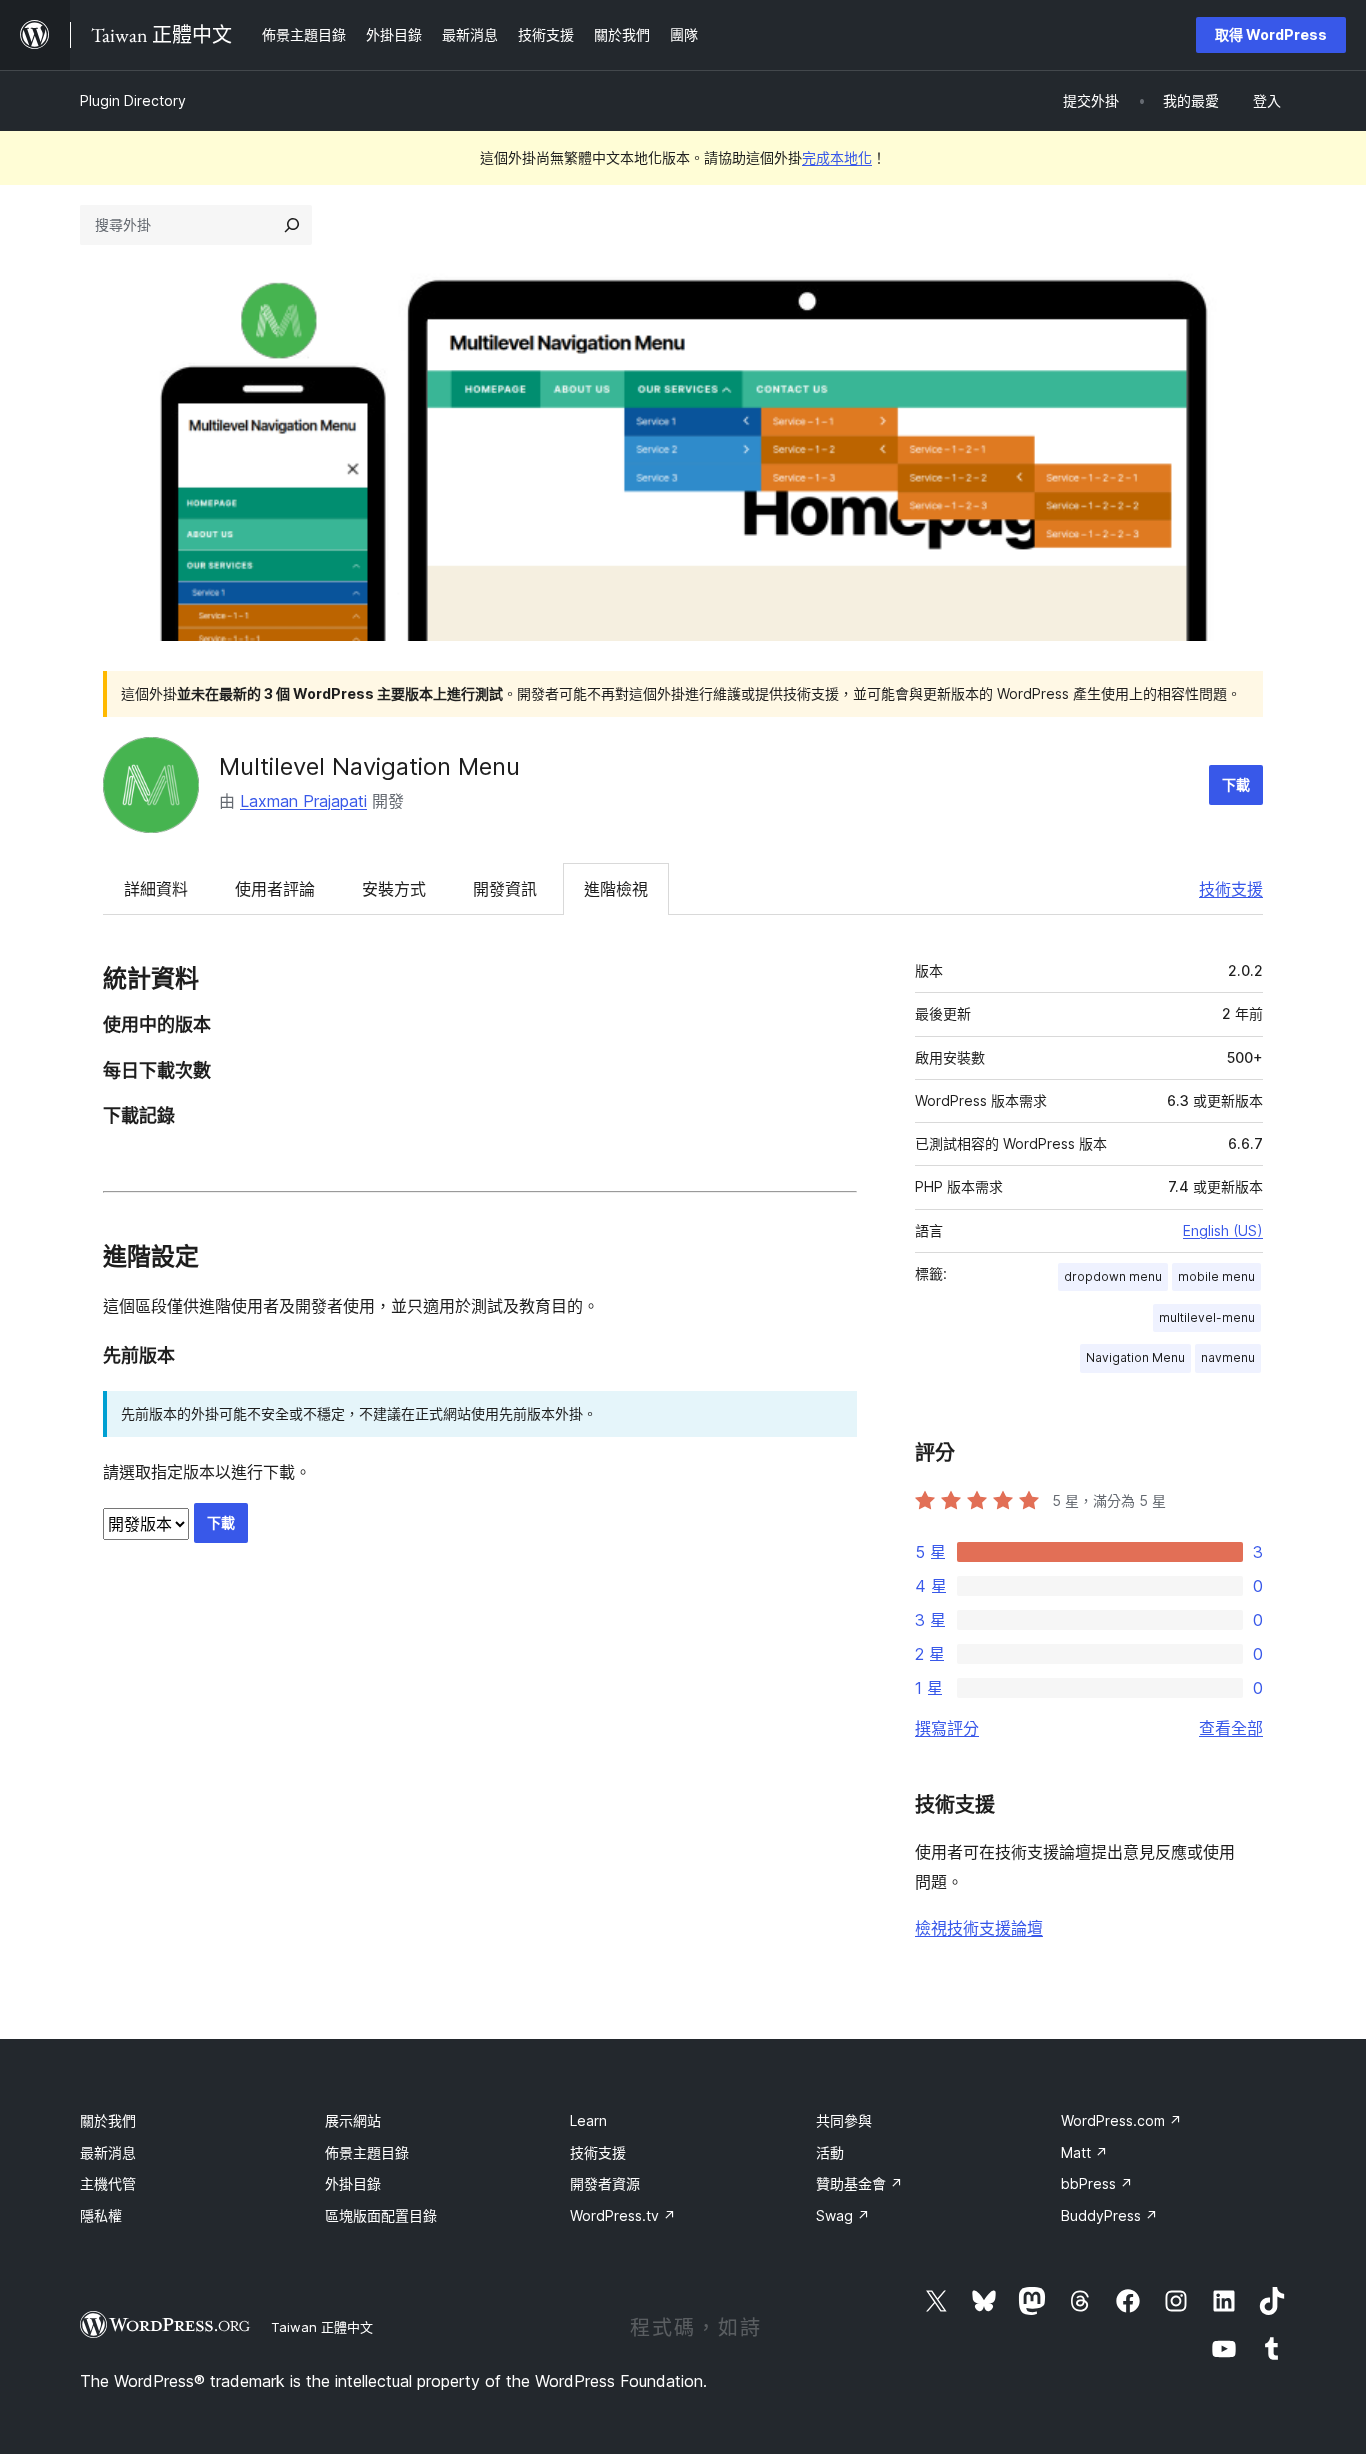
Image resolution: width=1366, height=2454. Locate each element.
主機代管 (108, 2183)
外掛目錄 (353, 2183)
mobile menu (1216, 1276)
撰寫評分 (947, 1728)
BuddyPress (1109, 2215)
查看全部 (1231, 1728)
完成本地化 (837, 157)
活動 (830, 2152)
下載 (1236, 784)
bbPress (1097, 2183)
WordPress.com (1121, 2120)
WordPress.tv (623, 2215)
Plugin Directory (133, 100)
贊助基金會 (859, 2183)
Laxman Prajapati (303, 801)
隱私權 (101, 2215)
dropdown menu (1113, 1276)
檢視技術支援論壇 (979, 1928)
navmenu (1228, 1357)
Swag (843, 2215)
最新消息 (108, 2152)
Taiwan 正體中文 (322, 2327)
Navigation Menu (1135, 1357)
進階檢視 (616, 889)
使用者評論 (275, 889)
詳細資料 (156, 889)
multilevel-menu (1207, 1317)
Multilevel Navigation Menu (369, 766)
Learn (588, 2120)
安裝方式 (394, 889)
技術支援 (1231, 889)
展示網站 (353, 2120)
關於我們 (108, 2120)
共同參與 (844, 2120)
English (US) (1223, 1230)
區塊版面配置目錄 (381, 2215)
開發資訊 (505, 889)
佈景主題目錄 (367, 2152)
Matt (1084, 2152)
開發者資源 (605, 2183)
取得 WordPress (1271, 34)
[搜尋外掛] (292, 225)
